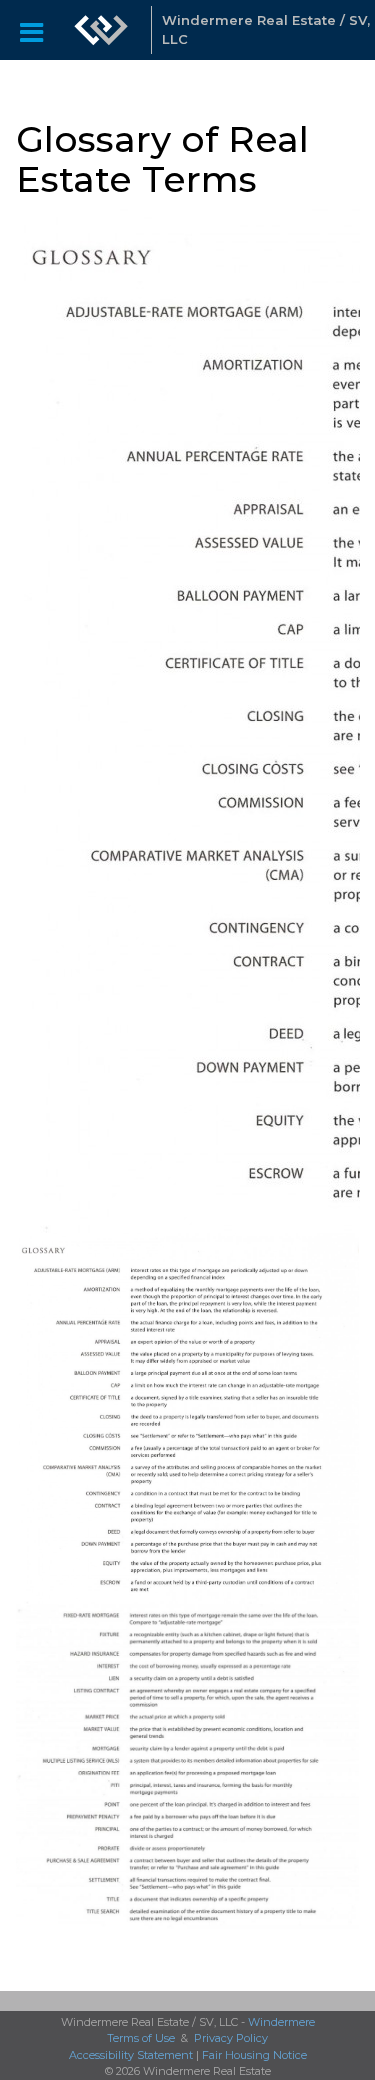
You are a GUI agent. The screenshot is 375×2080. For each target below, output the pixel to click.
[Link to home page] (101, 30)
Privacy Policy (231, 2038)
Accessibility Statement (131, 2055)
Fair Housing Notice (254, 2055)
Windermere (281, 2022)
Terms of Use (141, 2038)
